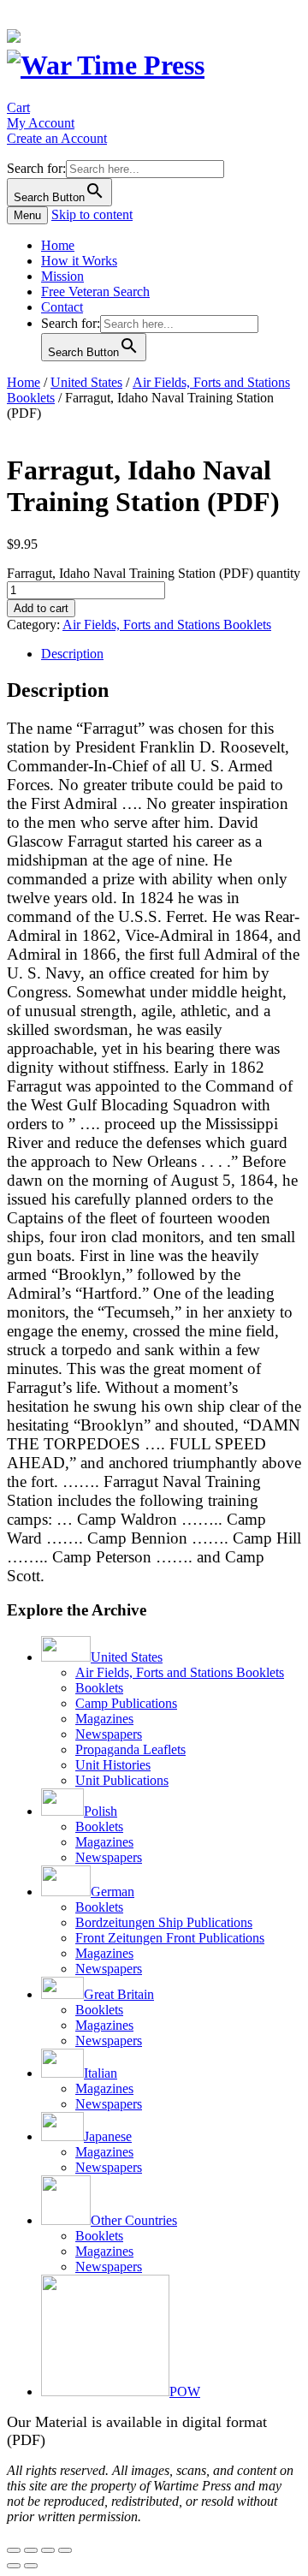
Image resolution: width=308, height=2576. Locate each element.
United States (86, 382)
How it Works (79, 261)
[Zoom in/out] (14, 2550)
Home (58, 245)
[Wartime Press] (106, 65)
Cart (18, 107)
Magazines (104, 1719)
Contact (62, 307)
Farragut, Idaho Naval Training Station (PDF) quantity (154, 573)
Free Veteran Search (95, 292)
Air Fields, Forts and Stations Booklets (167, 625)
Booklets (99, 1688)
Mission (62, 276)
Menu (27, 215)
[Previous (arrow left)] (14, 2566)
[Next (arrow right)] (31, 2566)
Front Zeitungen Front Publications (170, 1938)
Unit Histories (113, 1765)
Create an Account (57, 138)
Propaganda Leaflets (130, 1749)
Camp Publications (126, 1703)
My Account (41, 123)
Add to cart (41, 608)
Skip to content (92, 214)
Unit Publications (122, 1780)
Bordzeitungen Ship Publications (164, 1922)
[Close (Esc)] (65, 2550)
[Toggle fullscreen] (31, 2550)
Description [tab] (72, 654)
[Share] (48, 2550)
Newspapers (109, 1734)
